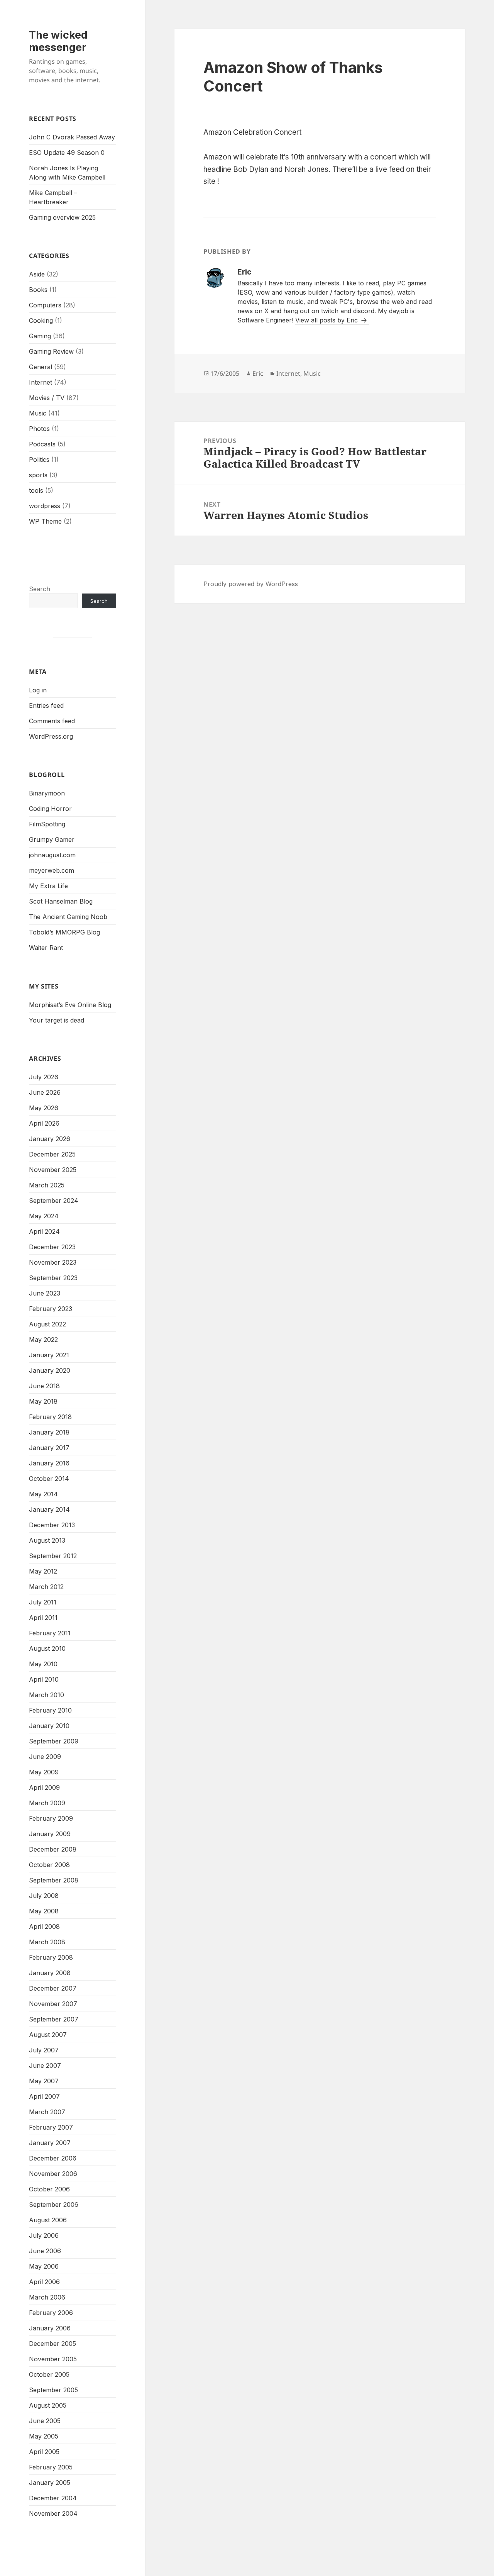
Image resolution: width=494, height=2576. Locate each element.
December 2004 (53, 2498)
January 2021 (49, 1355)
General (41, 367)
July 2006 (44, 2235)
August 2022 (47, 1324)
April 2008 (44, 1926)
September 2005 (53, 2390)
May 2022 (43, 1340)
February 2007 (51, 2127)
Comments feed (52, 721)
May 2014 (43, 1494)
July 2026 (44, 1077)
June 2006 (45, 2251)
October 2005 (49, 2374)
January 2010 (49, 1726)
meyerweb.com (52, 870)
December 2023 (52, 1247)
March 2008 (47, 1942)
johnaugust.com (52, 855)
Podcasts (42, 444)
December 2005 (52, 2344)
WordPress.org (51, 736)
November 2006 (53, 2174)
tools (36, 490)
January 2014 (49, 1509)
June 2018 (44, 1386)
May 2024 (44, 1216)
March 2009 (47, 1803)
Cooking (41, 321)
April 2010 (44, 1679)
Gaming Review (51, 351)
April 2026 (44, 1123)
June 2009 (45, 1757)
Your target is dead (57, 1020)
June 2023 (45, 1293)
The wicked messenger (58, 41)
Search (40, 589)
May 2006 (44, 2266)
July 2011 (43, 1602)
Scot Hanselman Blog (61, 901)
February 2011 (50, 1633)
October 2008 (49, 1865)
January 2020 (50, 1370)
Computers (45, 305)
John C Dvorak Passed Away (72, 137)
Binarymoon (47, 793)
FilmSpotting (47, 824)
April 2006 (44, 2282)
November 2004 (53, 2513)
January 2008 (50, 1973)
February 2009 (51, 1818)
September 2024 (54, 1201)
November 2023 (53, 1262)
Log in (38, 690)
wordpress (45, 506)
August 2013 (47, 1540)
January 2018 (49, 1432)
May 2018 (43, 1401)
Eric (258, 373)
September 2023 (53, 1278)
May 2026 (44, 1108)
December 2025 (52, 1154)
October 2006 (49, 2189)
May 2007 (44, 2081)
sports (38, 475)
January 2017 (49, 1448)
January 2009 (50, 1834)
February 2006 (51, 2313)
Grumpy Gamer (52, 839)
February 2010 (50, 1710)
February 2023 (51, 1309)
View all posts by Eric (327, 320)
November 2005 (53, 2359)
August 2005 (48, 2405)
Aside (37, 274)
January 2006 (50, 2328)
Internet (41, 382)
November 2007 (53, 2004)
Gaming (40, 336)
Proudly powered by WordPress (251, 584)
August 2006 (48, 2220)
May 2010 (43, 1664)
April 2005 (44, 2452)
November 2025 (53, 1170)
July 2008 (44, 1896)
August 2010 (47, 1648)
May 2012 (43, 1571)
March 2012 (46, 1587)
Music (38, 413)
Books (38, 290)
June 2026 (45, 1092)
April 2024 (44, 1231)
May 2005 (44, 2436)
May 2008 (44, 1911)
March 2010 (47, 1695)
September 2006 (54, 2205)
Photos (39, 429)
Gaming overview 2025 (62, 217)
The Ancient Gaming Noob (68, 917)
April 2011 (43, 1618)
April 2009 (44, 1787)
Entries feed (46, 705)
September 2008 (54, 1880)
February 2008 (51, 1957)
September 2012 (53, 1556)
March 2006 (47, 2297)
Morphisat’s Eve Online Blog (70, 1005)
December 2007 (53, 1988)
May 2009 (44, 1772)
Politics (39, 460)
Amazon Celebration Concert (252, 132)
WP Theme (45, 521)
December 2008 (53, 1849)
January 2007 (50, 2143)
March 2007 (47, 2112)
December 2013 (52, 1525)
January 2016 (49, 1463)
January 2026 (50, 1139)
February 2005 (51, 2467)
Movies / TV (47, 398)
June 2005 (45, 2421)
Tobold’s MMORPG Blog (64, 932)
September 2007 (54, 2019)
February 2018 (50, 1417)
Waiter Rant (46, 948)
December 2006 (53, 2158)
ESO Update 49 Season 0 (67, 153)
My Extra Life (48, 886)
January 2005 (50, 2483)
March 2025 (47, 1185)
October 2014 (49, 1479)
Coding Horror (50, 809)
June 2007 (45, 2066)
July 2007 (44, 2050)
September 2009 (54, 1741)
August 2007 (48, 2035)
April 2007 (44, 2096)
